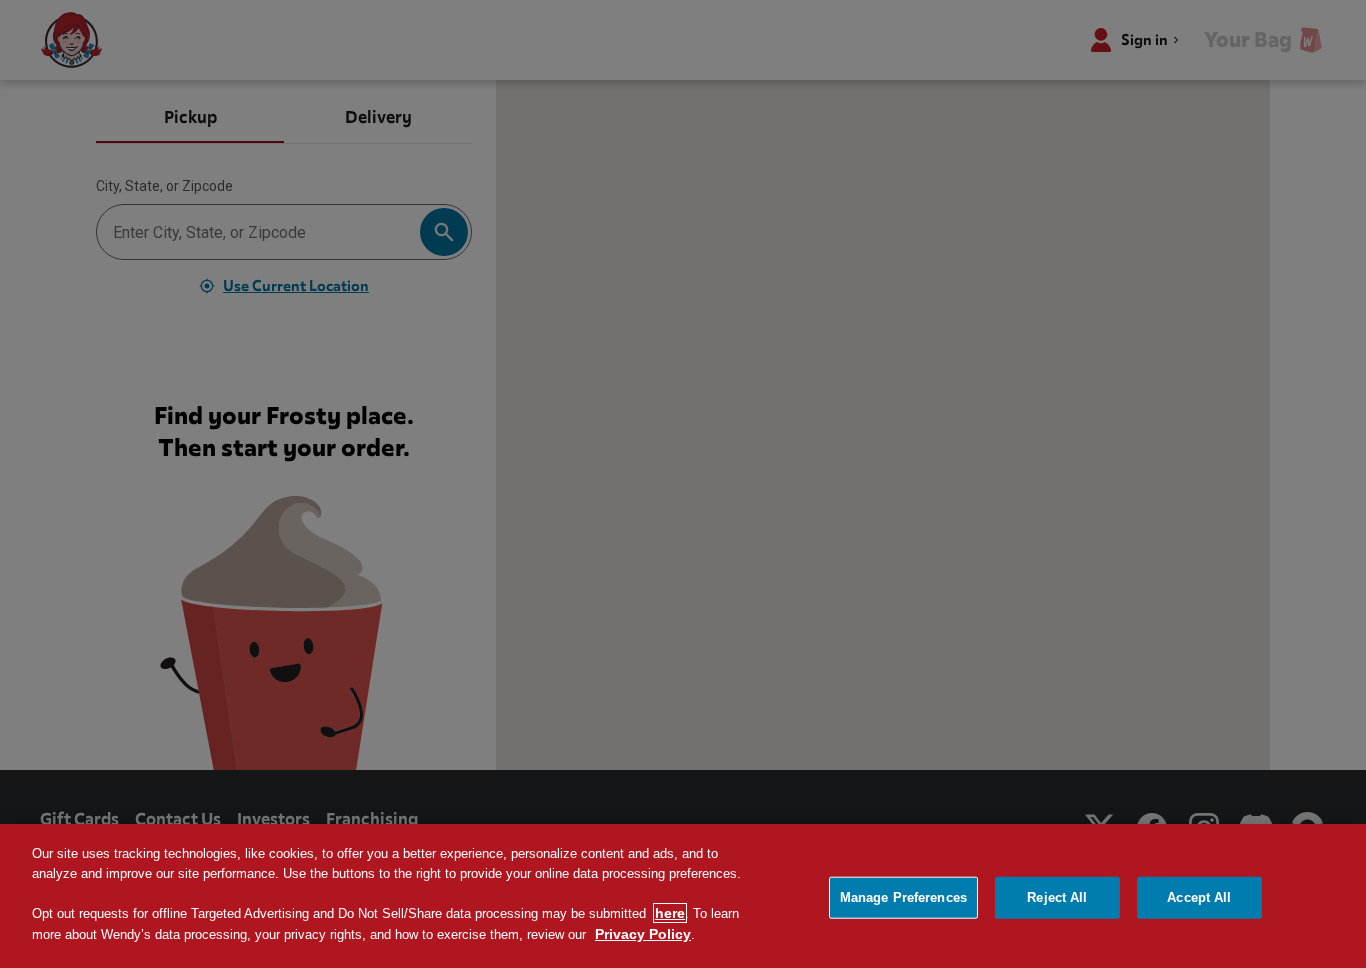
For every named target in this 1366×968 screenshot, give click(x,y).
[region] (683, 896)
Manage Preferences (903, 897)
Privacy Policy (643, 934)
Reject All (1057, 897)
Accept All (1199, 897)
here (670, 913)
